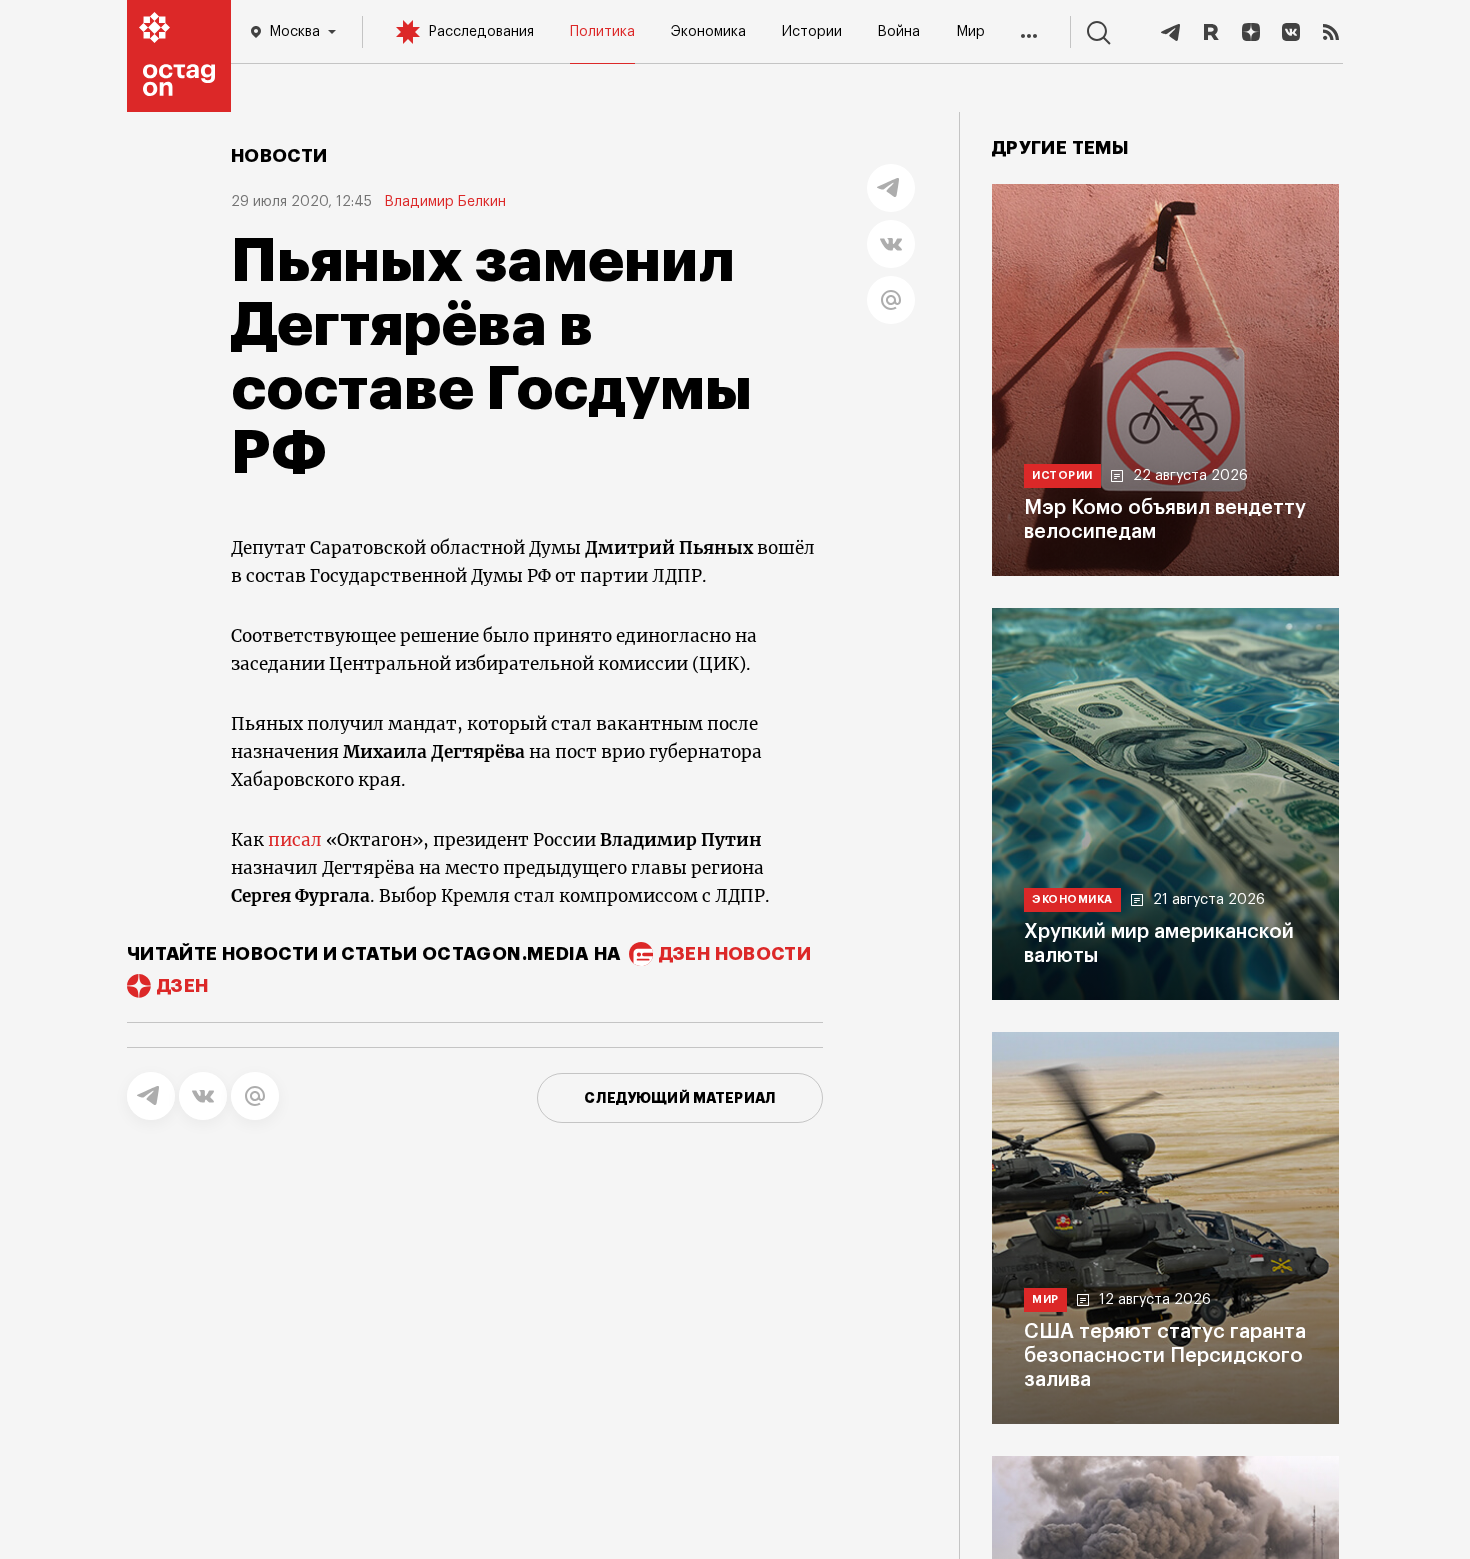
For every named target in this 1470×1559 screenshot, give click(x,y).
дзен (182, 986)
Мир (970, 32)
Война (898, 32)
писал (295, 840)
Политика (602, 32)
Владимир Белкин (445, 202)
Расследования (481, 32)
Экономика (708, 32)
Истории (812, 32)
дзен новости (735, 954)
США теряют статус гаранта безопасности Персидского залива (1165, 1356)
